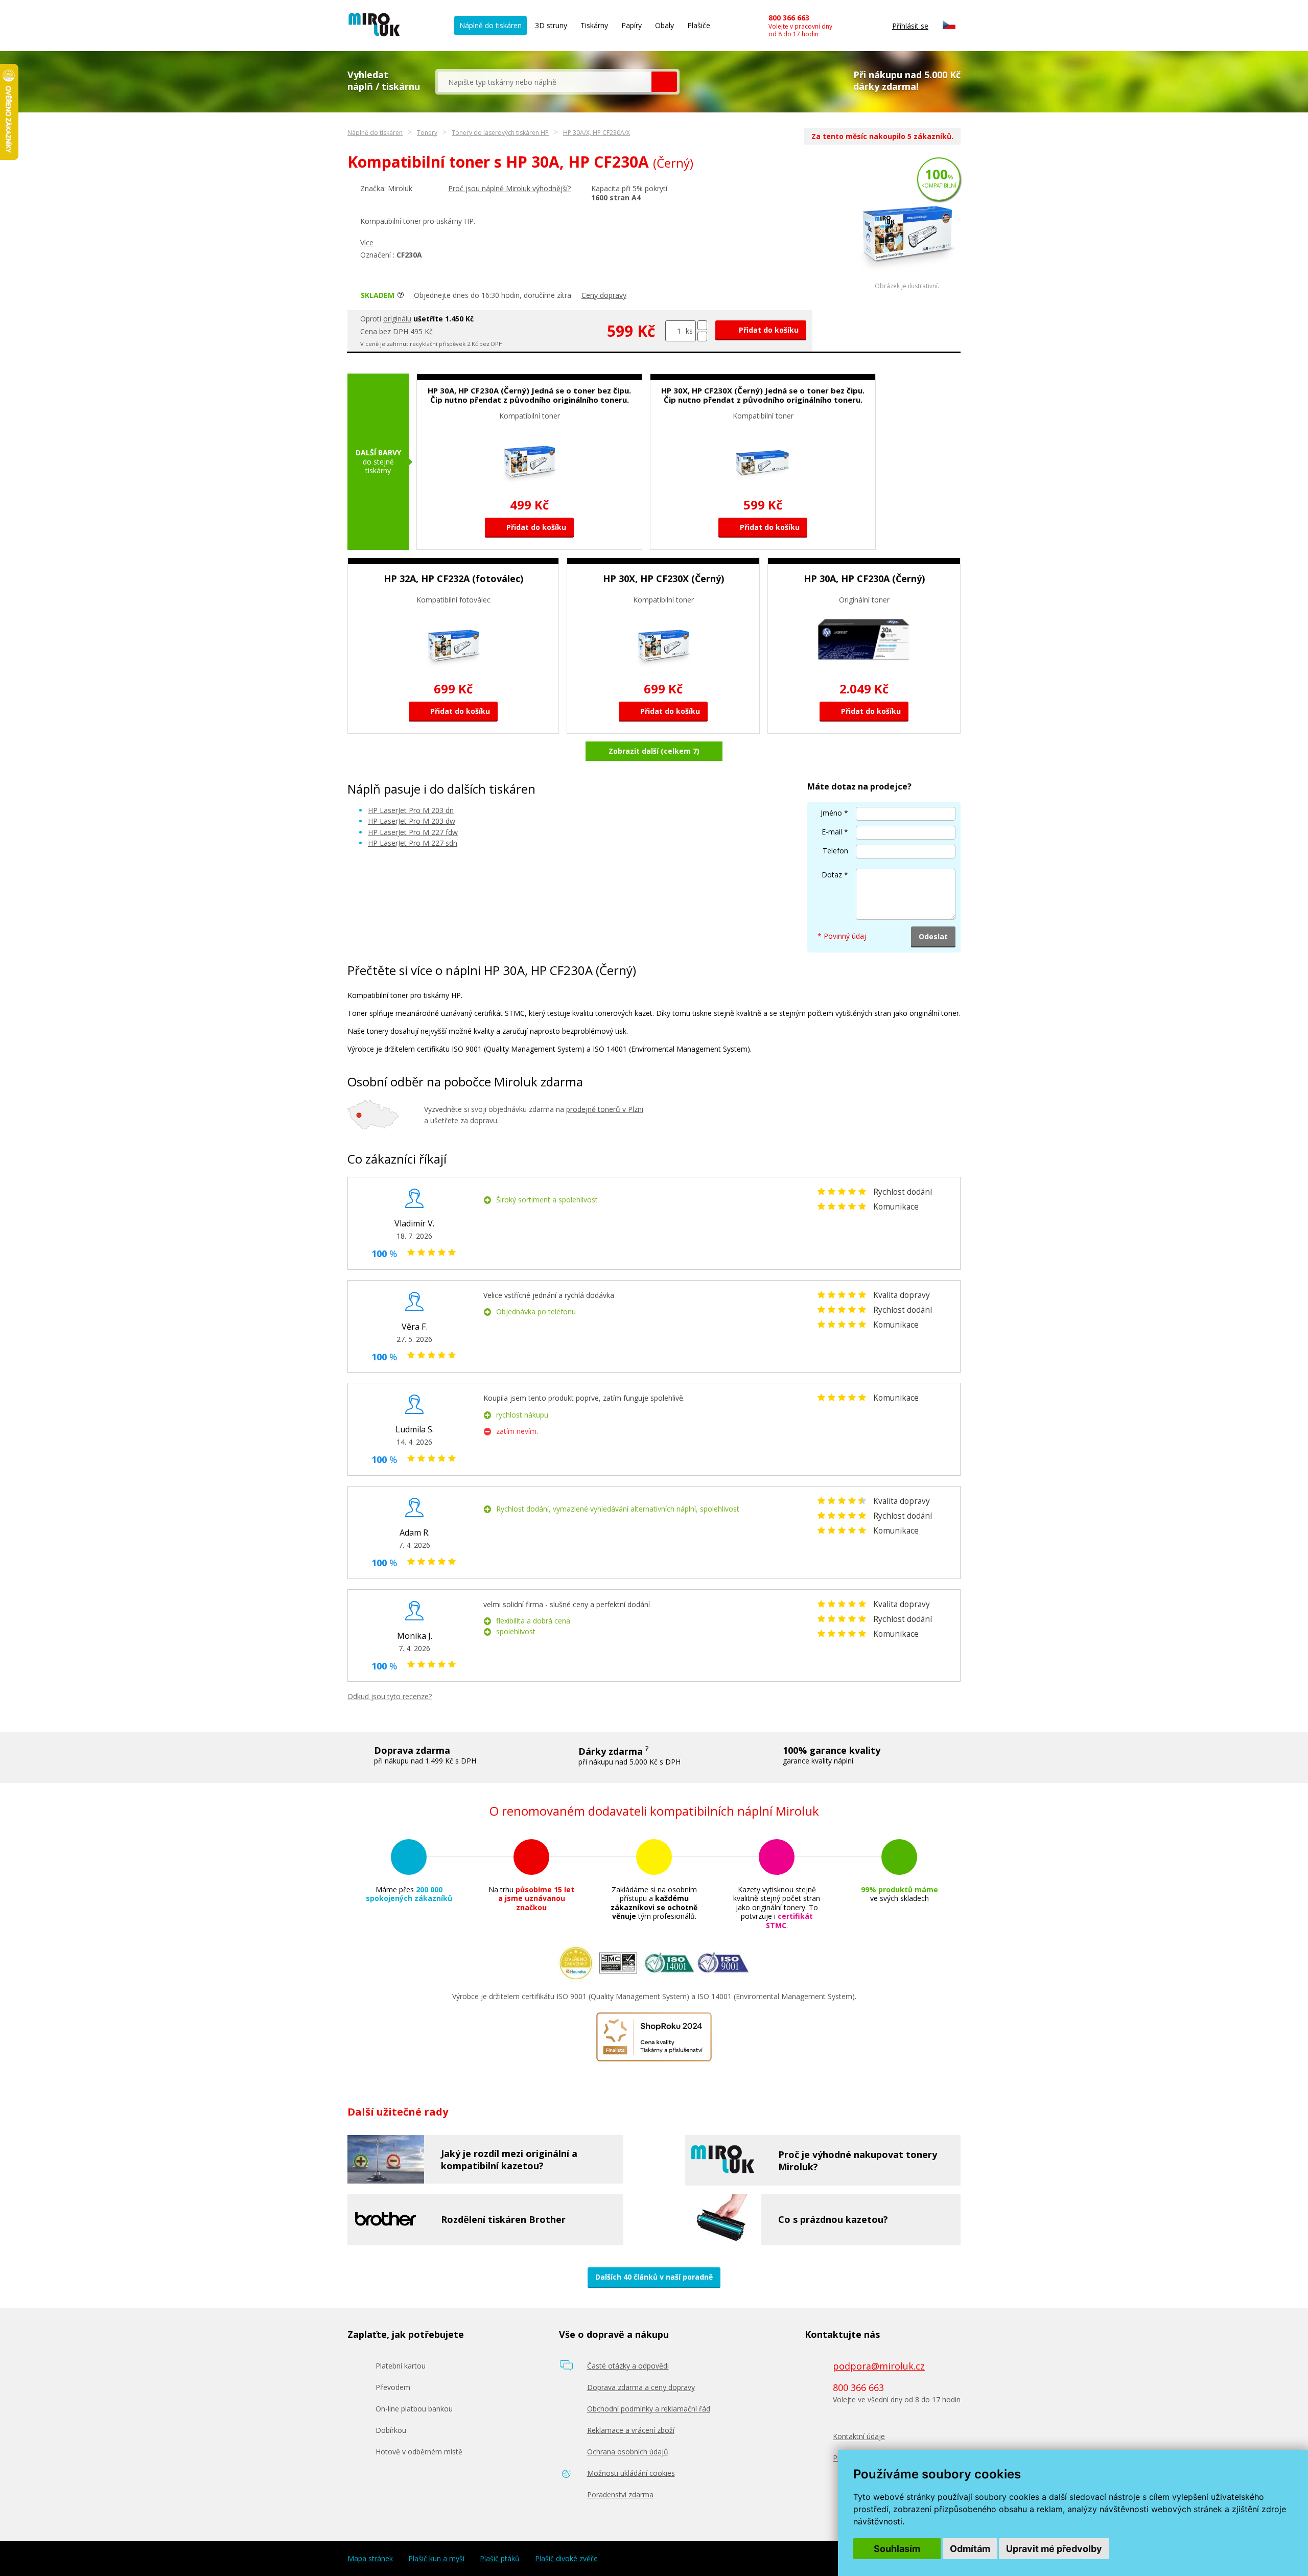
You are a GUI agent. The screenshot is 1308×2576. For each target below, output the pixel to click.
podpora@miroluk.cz (879, 2366)
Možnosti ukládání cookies (631, 2473)
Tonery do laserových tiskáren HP (500, 133)
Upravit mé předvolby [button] (1054, 2549)
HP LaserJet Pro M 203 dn (411, 810)
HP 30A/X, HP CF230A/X (597, 133)
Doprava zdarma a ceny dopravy (641, 2387)
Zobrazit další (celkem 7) (654, 751)
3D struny (551, 25)
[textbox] (545, 82)
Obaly (664, 25)
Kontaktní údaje (859, 2436)
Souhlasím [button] (897, 2549)
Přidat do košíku (768, 330)
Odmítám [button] (970, 2549)
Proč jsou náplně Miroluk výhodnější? (509, 188)
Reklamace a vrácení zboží (631, 2430)
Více (367, 242)
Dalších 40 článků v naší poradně (654, 2277)
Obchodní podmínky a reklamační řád (649, 2409)
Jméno (831, 813)
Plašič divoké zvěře (566, 2559)
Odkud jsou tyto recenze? (390, 1696)
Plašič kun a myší (436, 2559)
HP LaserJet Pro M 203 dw (412, 821)
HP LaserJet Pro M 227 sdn (413, 843)
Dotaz (832, 875)
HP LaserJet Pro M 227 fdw (413, 832)
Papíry (632, 25)
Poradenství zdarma (620, 2494)
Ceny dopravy (604, 295)
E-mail (832, 832)
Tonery (427, 133)
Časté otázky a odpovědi (628, 2366)
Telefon (835, 851)
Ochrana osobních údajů (628, 2452)
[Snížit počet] (702, 336)
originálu (397, 319)
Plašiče (699, 25)
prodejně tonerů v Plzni (605, 1109)
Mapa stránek (370, 2559)
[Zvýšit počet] (702, 325)
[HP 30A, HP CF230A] (907, 280)
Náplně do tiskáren (491, 25)
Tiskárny (594, 25)
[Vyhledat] (664, 82)
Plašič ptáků (500, 2559)
